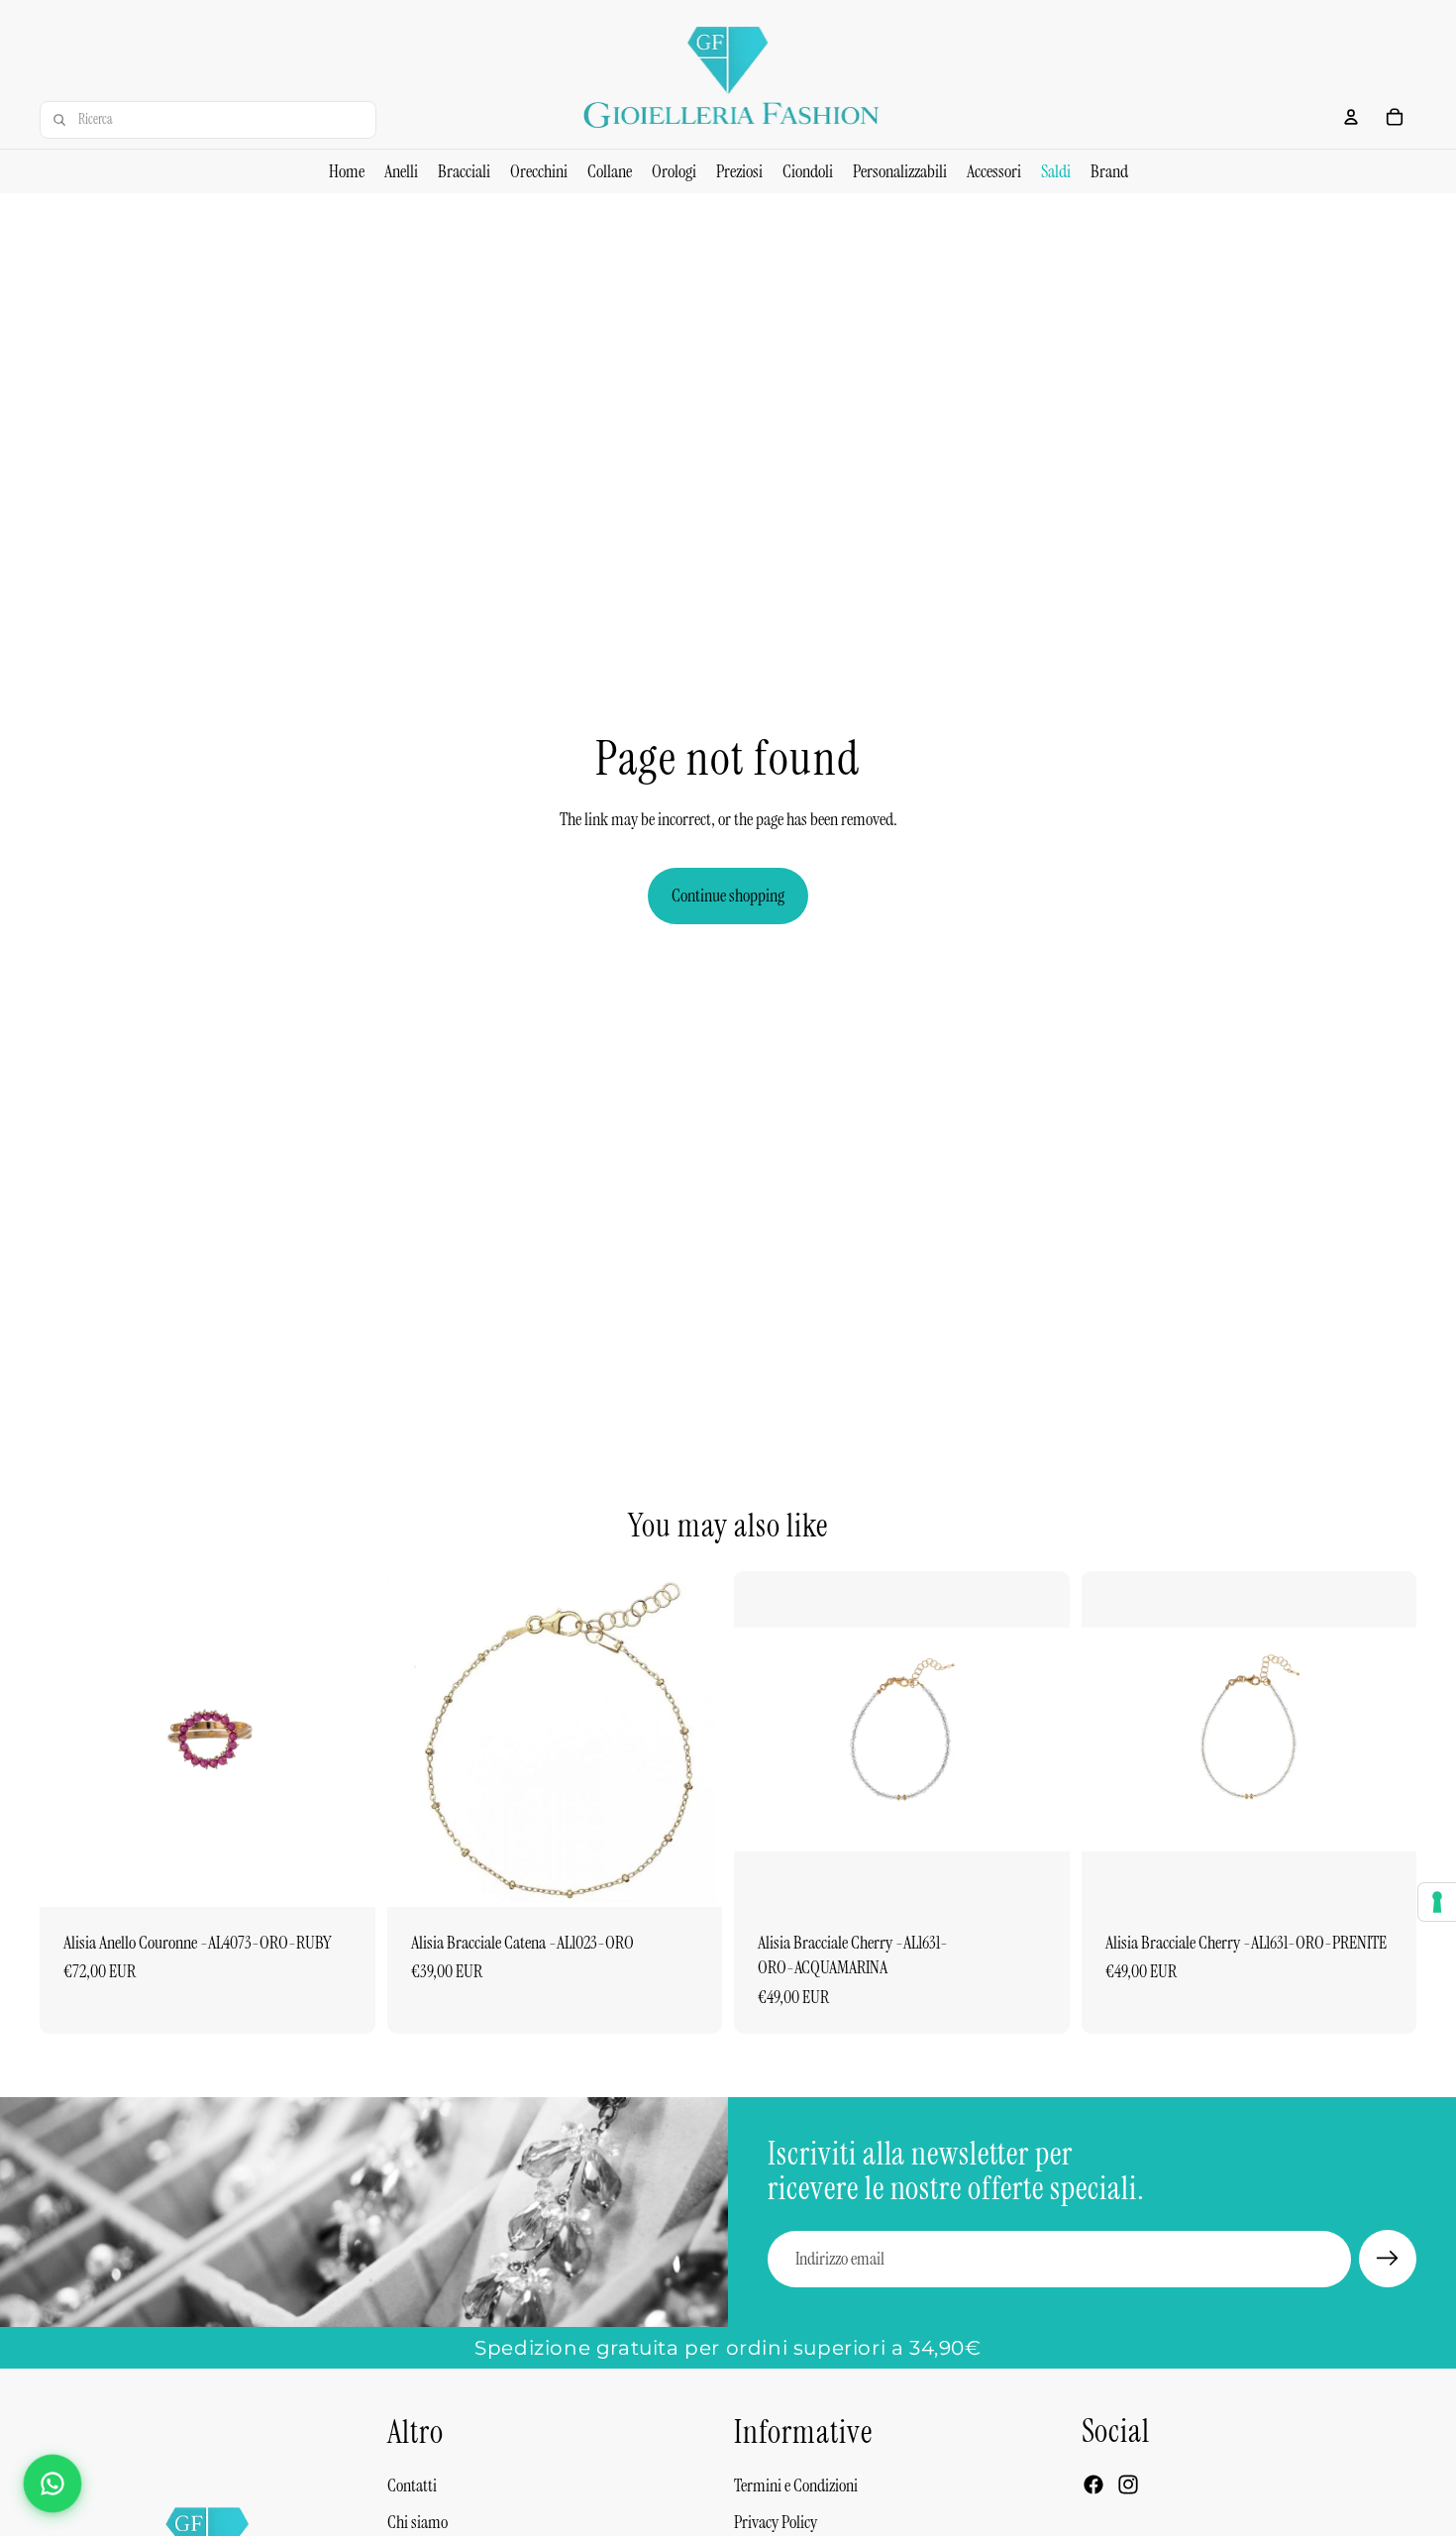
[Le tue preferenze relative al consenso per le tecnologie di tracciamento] (1437, 1902)
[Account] (1351, 117)
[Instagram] (1128, 2484)
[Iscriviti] (1388, 2259)
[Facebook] (1093, 2484)
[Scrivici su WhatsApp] (52, 2483)
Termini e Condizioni (796, 2485)
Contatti (412, 2485)
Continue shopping (728, 896)
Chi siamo (417, 2522)
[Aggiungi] (345, 1876)
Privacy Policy (776, 2522)
